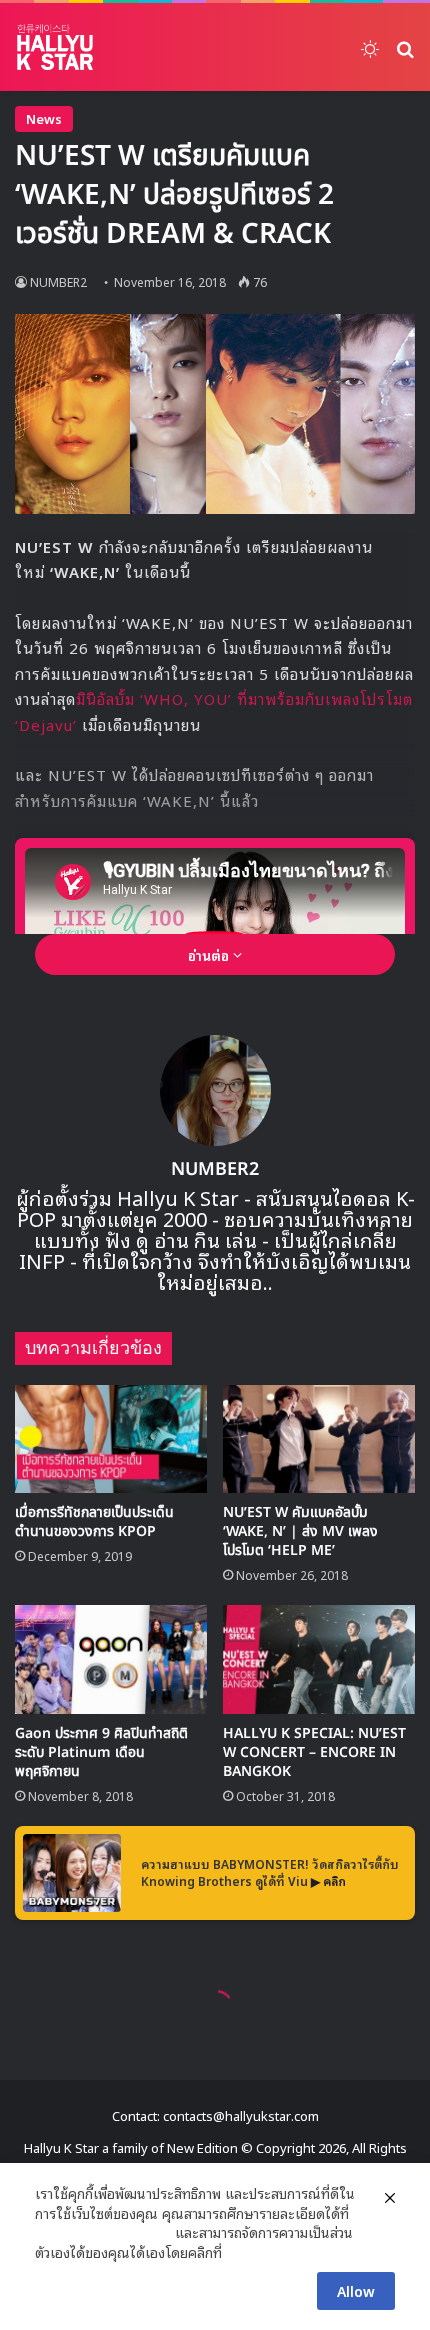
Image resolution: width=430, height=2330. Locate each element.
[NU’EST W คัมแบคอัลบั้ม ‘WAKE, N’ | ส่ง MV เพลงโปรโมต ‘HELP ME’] (319, 1439)
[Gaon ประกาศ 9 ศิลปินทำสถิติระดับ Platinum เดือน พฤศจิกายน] (111, 1659)
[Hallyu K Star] (55, 47)
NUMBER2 (58, 281)
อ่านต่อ (210, 954)
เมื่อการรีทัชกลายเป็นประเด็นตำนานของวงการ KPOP (94, 1522)
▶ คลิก (328, 1880)
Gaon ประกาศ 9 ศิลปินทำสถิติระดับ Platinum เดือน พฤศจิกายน (101, 1752)
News (44, 118)
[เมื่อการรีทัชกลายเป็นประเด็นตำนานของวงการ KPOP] (111, 1439)
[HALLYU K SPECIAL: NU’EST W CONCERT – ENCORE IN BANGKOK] (319, 1659)
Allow (356, 2290)
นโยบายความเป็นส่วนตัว (103, 2232)
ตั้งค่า (242, 2252)
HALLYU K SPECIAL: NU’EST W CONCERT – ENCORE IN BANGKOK (314, 1752)
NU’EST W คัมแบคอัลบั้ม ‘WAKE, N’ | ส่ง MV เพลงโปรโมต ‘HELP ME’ (300, 1531)
